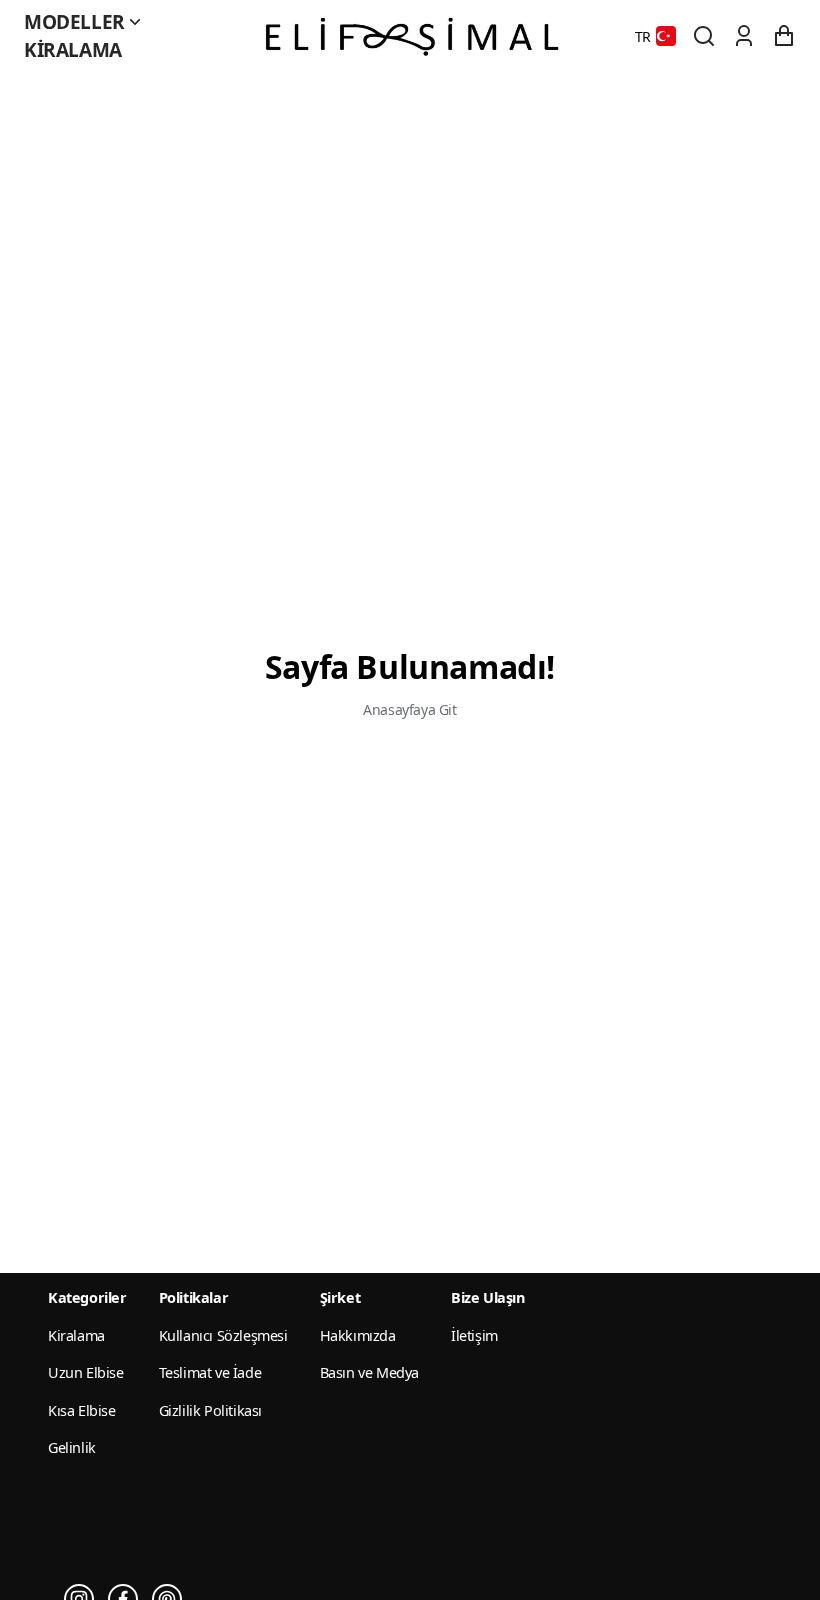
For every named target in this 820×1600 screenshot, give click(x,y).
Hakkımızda (358, 1335)
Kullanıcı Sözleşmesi (223, 1335)
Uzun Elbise (86, 1372)
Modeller (74, 22)
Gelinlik (72, 1447)
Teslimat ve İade (210, 1372)
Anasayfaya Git (409, 709)
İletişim (474, 1335)
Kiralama (73, 50)
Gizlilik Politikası (210, 1410)
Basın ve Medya (369, 1372)
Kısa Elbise (82, 1410)
